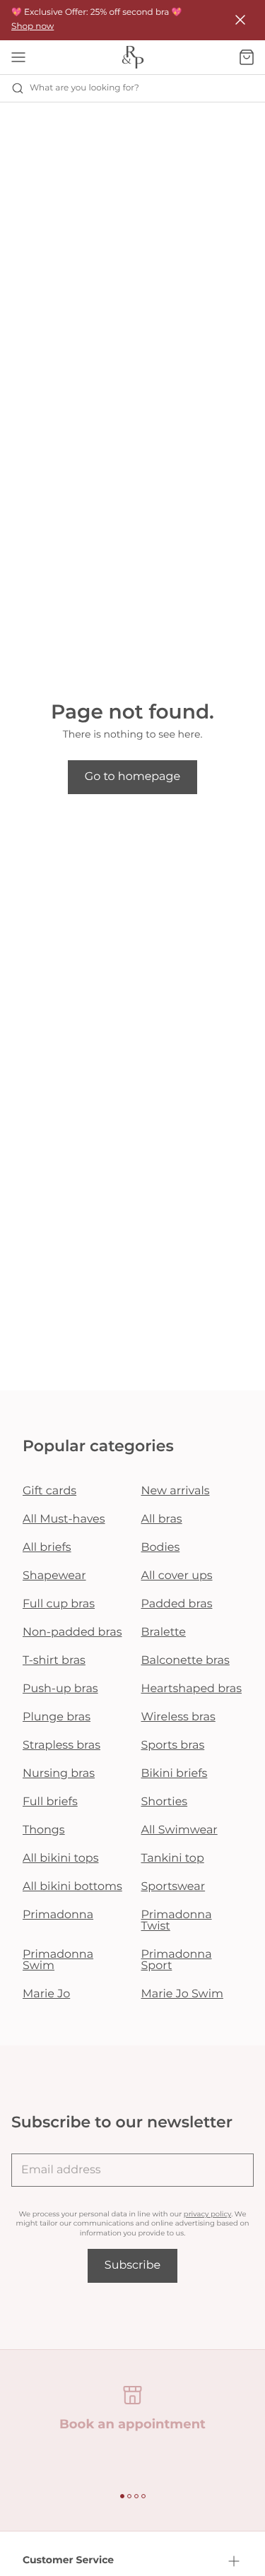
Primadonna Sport (177, 1960)
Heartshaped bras (192, 1689)
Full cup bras (59, 1604)
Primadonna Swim (58, 1960)
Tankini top (173, 1859)
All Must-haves (64, 1519)
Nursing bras (59, 1774)
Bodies (161, 1548)
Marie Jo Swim (182, 1994)
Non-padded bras (72, 1632)
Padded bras (177, 1604)
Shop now (33, 26)
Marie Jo (46, 1994)
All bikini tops (61, 1859)
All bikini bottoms (72, 1887)
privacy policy (207, 2214)
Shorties (165, 1802)
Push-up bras (60, 1689)
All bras (162, 1519)
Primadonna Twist (177, 1921)
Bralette (164, 1632)
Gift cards (49, 1491)
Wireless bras (178, 1717)
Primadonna (58, 1915)
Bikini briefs (175, 1774)
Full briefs (50, 1802)
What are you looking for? (84, 88)
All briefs (47, 1548)
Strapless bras (61, 1745)
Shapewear (54, 1576)
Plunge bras (57, 1717)
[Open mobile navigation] (18, 57)
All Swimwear (179, 1830)
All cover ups (177, 1576)
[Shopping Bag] (247, 57)
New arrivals (176, 1491)
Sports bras (173, 1745)
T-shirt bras (54, 1661)
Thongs (44, 1830)
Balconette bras (185, 1661)
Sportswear (173, 1887)
